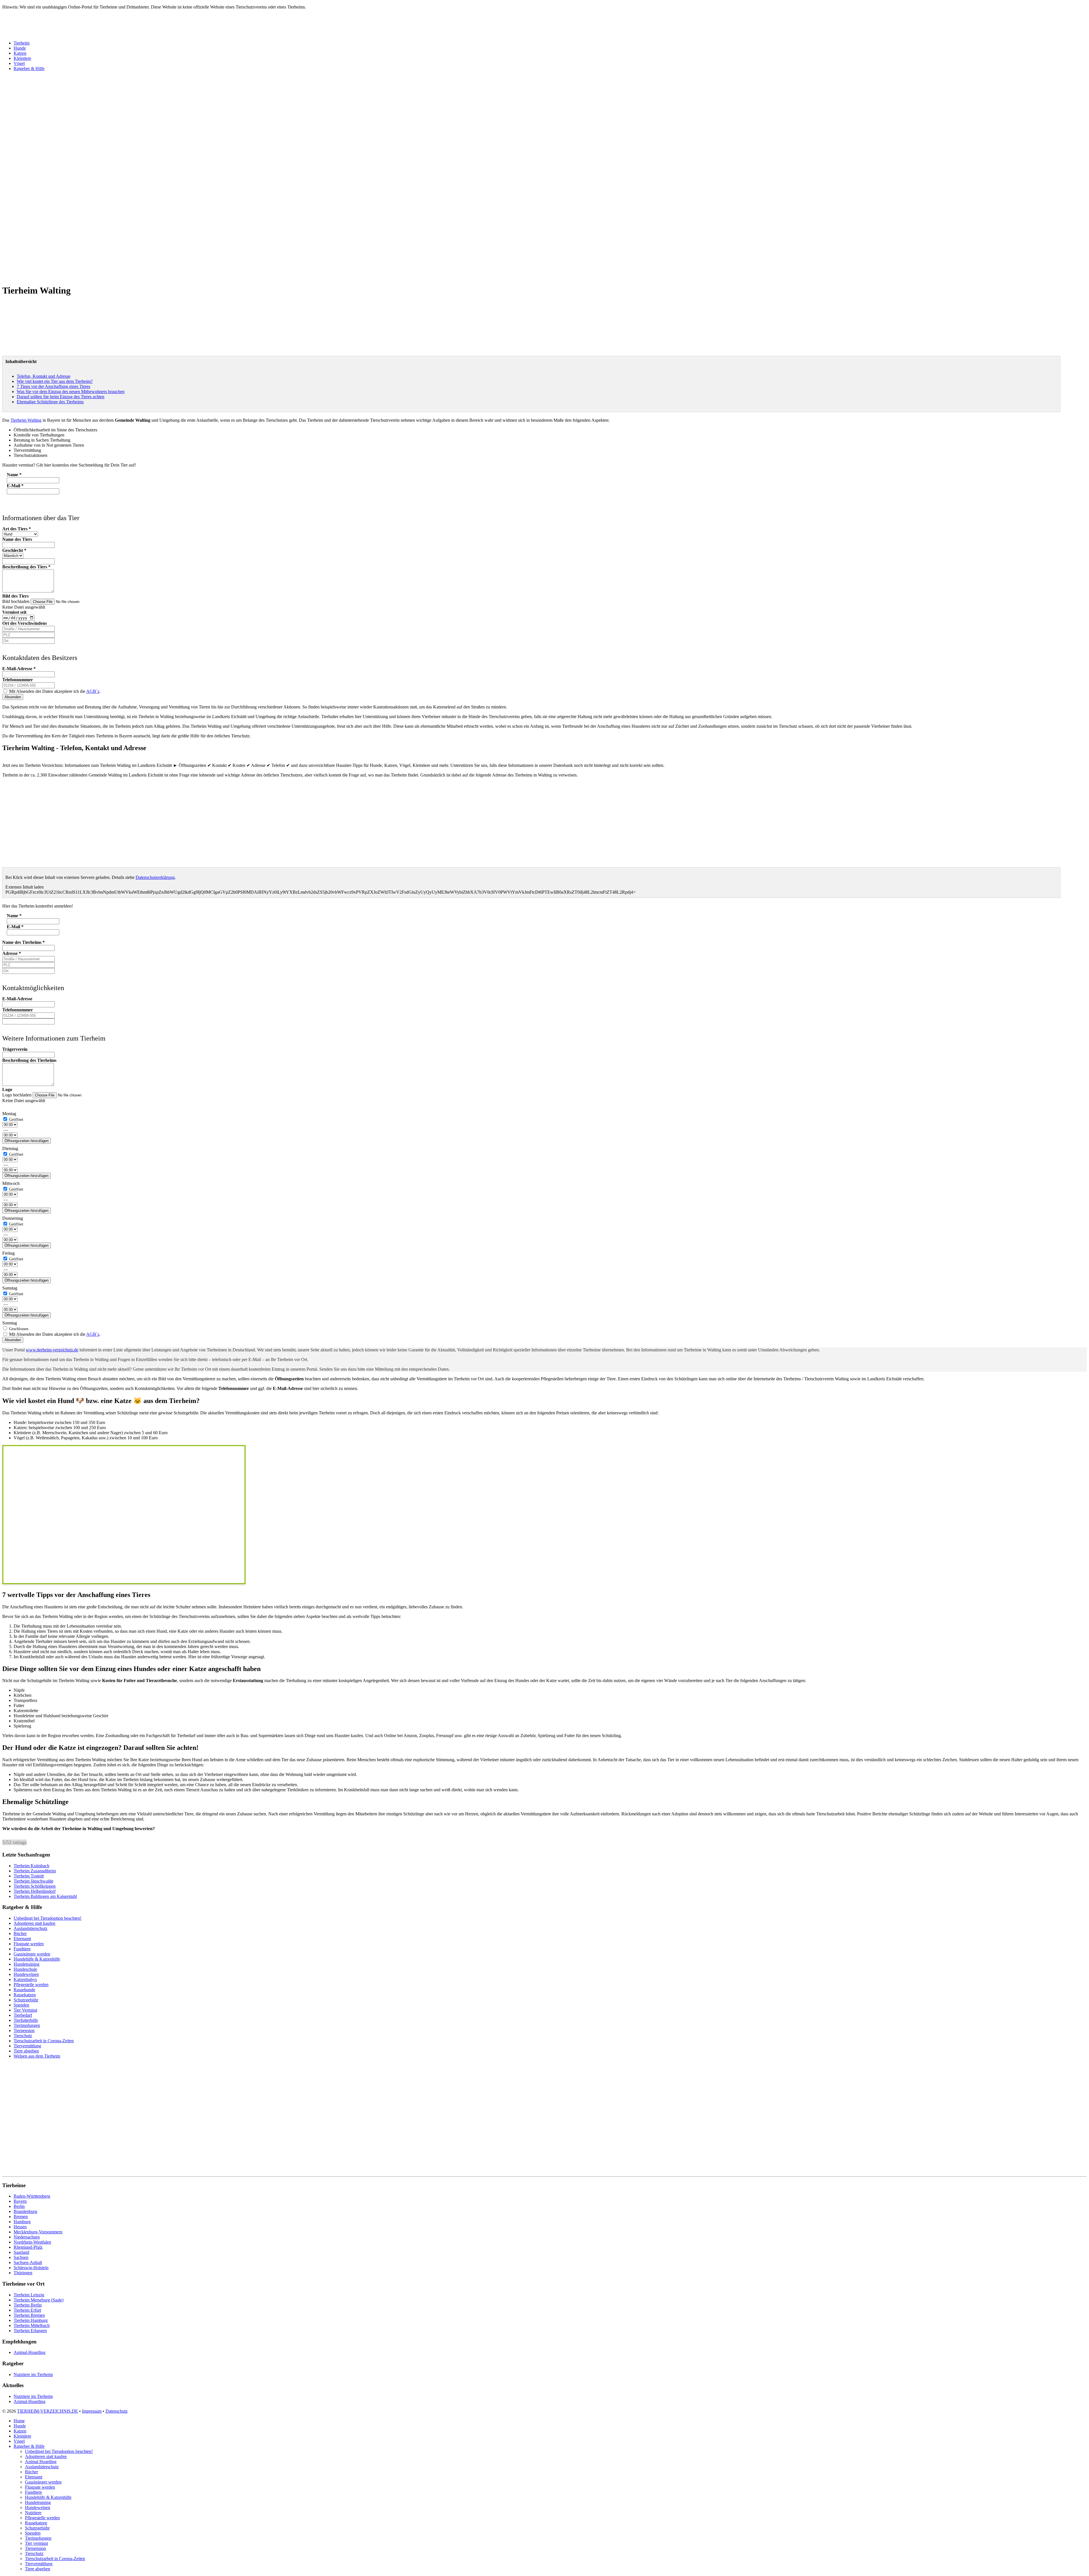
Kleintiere (22, 58)
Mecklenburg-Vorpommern (38, 2232)
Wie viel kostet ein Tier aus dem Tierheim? (55, 381)
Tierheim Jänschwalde (33, 1881)
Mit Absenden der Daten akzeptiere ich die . (54, 691)
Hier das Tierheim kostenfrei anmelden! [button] (38, 906)
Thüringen (23, 2273)
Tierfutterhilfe (26, 2020)
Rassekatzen (25, 1995)
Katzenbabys (25, 1979)
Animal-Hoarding (29, 2352)
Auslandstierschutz (30, 1928)
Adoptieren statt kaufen (34, 1923)
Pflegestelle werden (31, 1985)
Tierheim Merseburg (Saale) (39, 2300)
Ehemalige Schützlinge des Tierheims (50, 402)
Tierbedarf (23, 2015)
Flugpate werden (29, 1944)
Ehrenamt (22, 1939)
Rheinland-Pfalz (28, 2247)
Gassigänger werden (32, 1954)
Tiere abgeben (26, 2051)
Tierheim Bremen (29, 2315)
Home (19, 2421)
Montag (9, 1114)
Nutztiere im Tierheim (33, 2374)
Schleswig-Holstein (31, 2268)
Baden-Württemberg (32, 2196)
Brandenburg (25, 2211)
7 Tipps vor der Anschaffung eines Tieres (53, 386)
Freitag (9, 1253)
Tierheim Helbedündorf (35, 1891)
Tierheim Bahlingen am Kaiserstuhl (45, 1896)
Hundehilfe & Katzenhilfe (37, 1959)
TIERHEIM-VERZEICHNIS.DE (48, 2411)
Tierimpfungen (27, 2025)
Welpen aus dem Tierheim (37, 2056)
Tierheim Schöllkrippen (35, 1886)
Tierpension (24, 2030)
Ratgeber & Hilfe (29, 68)
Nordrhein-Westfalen (32, 2242)
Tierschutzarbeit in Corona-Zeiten (44, 2041)
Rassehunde (24, 1990)
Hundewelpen (26, 1974)
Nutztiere (33, 2513)
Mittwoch (11, 1183)
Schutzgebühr (26, 2000)
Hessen (20, 2227)
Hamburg (22, 2222)
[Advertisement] (172, 159)
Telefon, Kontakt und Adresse (44, 376)
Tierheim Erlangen (30, 2331)
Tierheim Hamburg (31, 2320)
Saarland (21, 2252)
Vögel (19, 63)
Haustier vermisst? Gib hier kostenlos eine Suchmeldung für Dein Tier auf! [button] (69, 465)
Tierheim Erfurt (27, 2310)
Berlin (19, 2206)
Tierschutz (23, 2036)
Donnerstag (13, 1218)
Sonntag (10, 1323)
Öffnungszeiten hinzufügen (27, 1141)
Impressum (92, 2411)
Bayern (20, 2201)
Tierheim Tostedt (29, 1876)
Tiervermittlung (27, 2046)
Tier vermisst (36, 2543)
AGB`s (93, 691)
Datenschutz (117, 2411)
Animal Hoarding (41, 2462)
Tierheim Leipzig (29, 2295)
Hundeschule (25, 1969)
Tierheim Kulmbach (31, 1866)
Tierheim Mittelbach (32, 2325)
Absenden (13, 697)
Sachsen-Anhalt (28, 2262)
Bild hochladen (16, 601)
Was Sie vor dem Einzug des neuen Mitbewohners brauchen (71, 392)
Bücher (20, 1933)
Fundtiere (22, 1949)
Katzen (20, 53)
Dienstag (10, 1148)
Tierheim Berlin (28, 2305)
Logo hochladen (17, 1095)
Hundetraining (27, 1964)
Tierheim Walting (26, 420)
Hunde (20, 48)
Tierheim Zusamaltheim (35, 1871)
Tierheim (22, 43)
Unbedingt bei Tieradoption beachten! (48, 1918)
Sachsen (21, 2257)
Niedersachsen (27, 2237)
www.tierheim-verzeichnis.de (52, 1350)
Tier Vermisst (25, 2010)
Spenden (21, 2005)
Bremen (21, 2217)
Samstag (10, 1288)
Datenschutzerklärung (155, 877)
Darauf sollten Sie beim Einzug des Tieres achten (61, 397)
